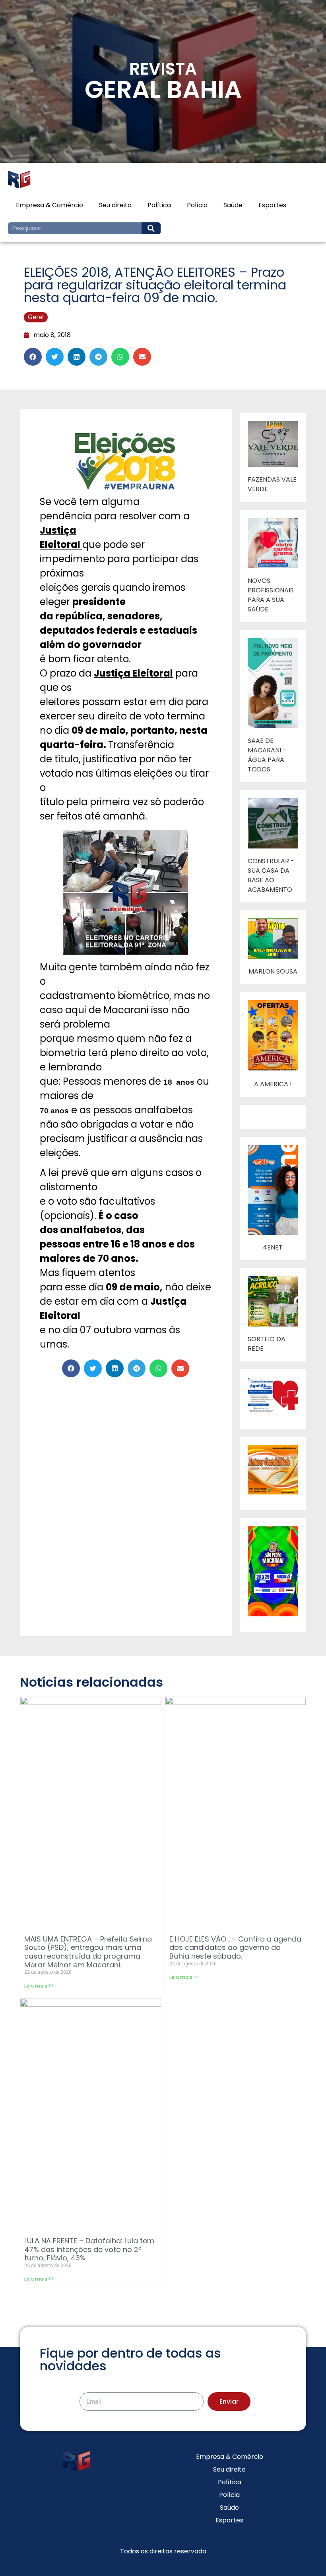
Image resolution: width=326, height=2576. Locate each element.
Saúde (233, 205)
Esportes (272, 205)
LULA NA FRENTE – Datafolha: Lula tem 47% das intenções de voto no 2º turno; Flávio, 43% (89, 2249)
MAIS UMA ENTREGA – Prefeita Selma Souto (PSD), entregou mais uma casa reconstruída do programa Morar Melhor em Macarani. (88, 1952)
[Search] (151, 228)
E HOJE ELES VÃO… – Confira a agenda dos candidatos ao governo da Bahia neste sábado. (235, 1947)
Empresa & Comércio (49, 205)
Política (159, 205)
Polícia (197, 205)
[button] (33, 357)
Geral (36, 317)
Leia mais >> (39, 1986)
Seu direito (115, 205)
